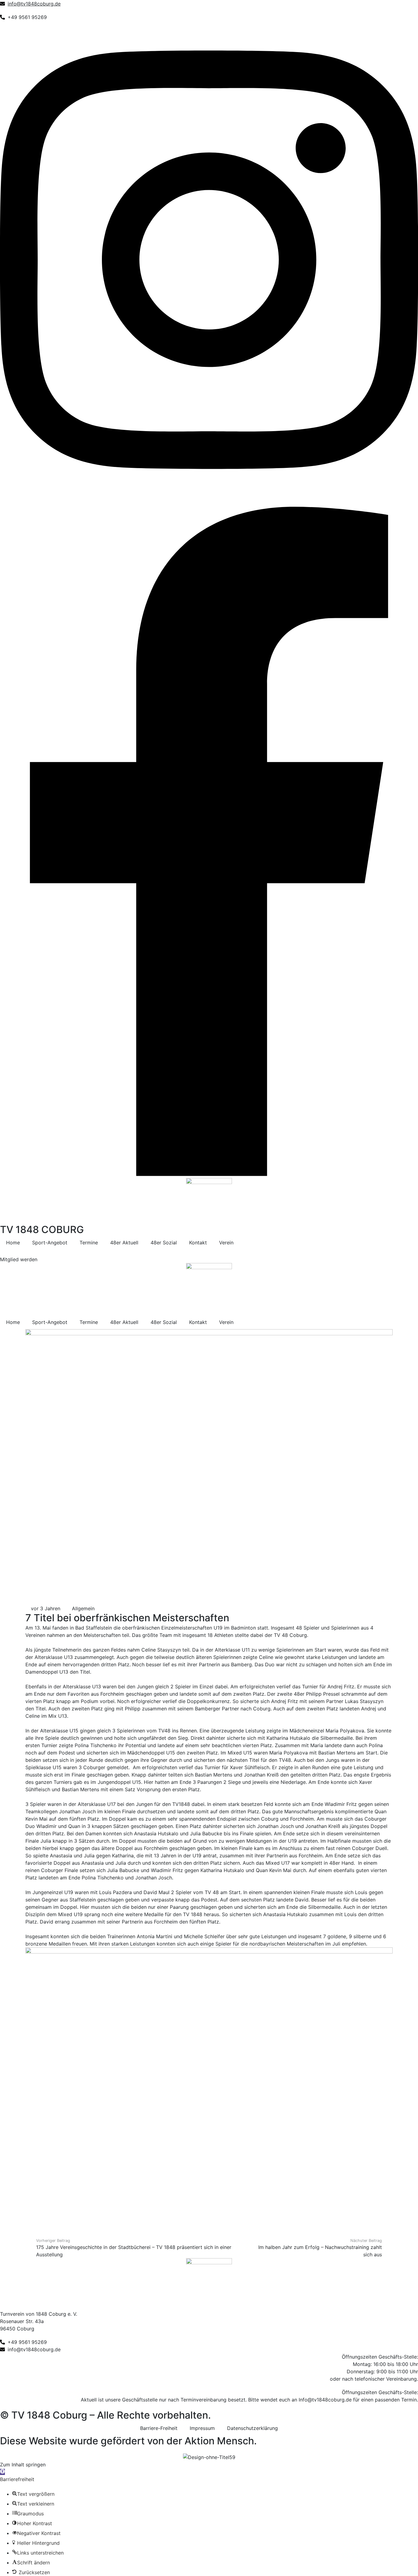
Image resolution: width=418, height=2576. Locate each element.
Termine (89, 1243)
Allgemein (83, 1608)
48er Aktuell (124, 1243)
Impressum (202, 2428)
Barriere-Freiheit (159, 2428)
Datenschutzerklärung (252, 2428)
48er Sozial (164, 1243)
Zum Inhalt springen (23, 2465)
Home (13, 1243)
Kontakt (198, 1243)
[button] (2, 2472)
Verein (226, 1243)
